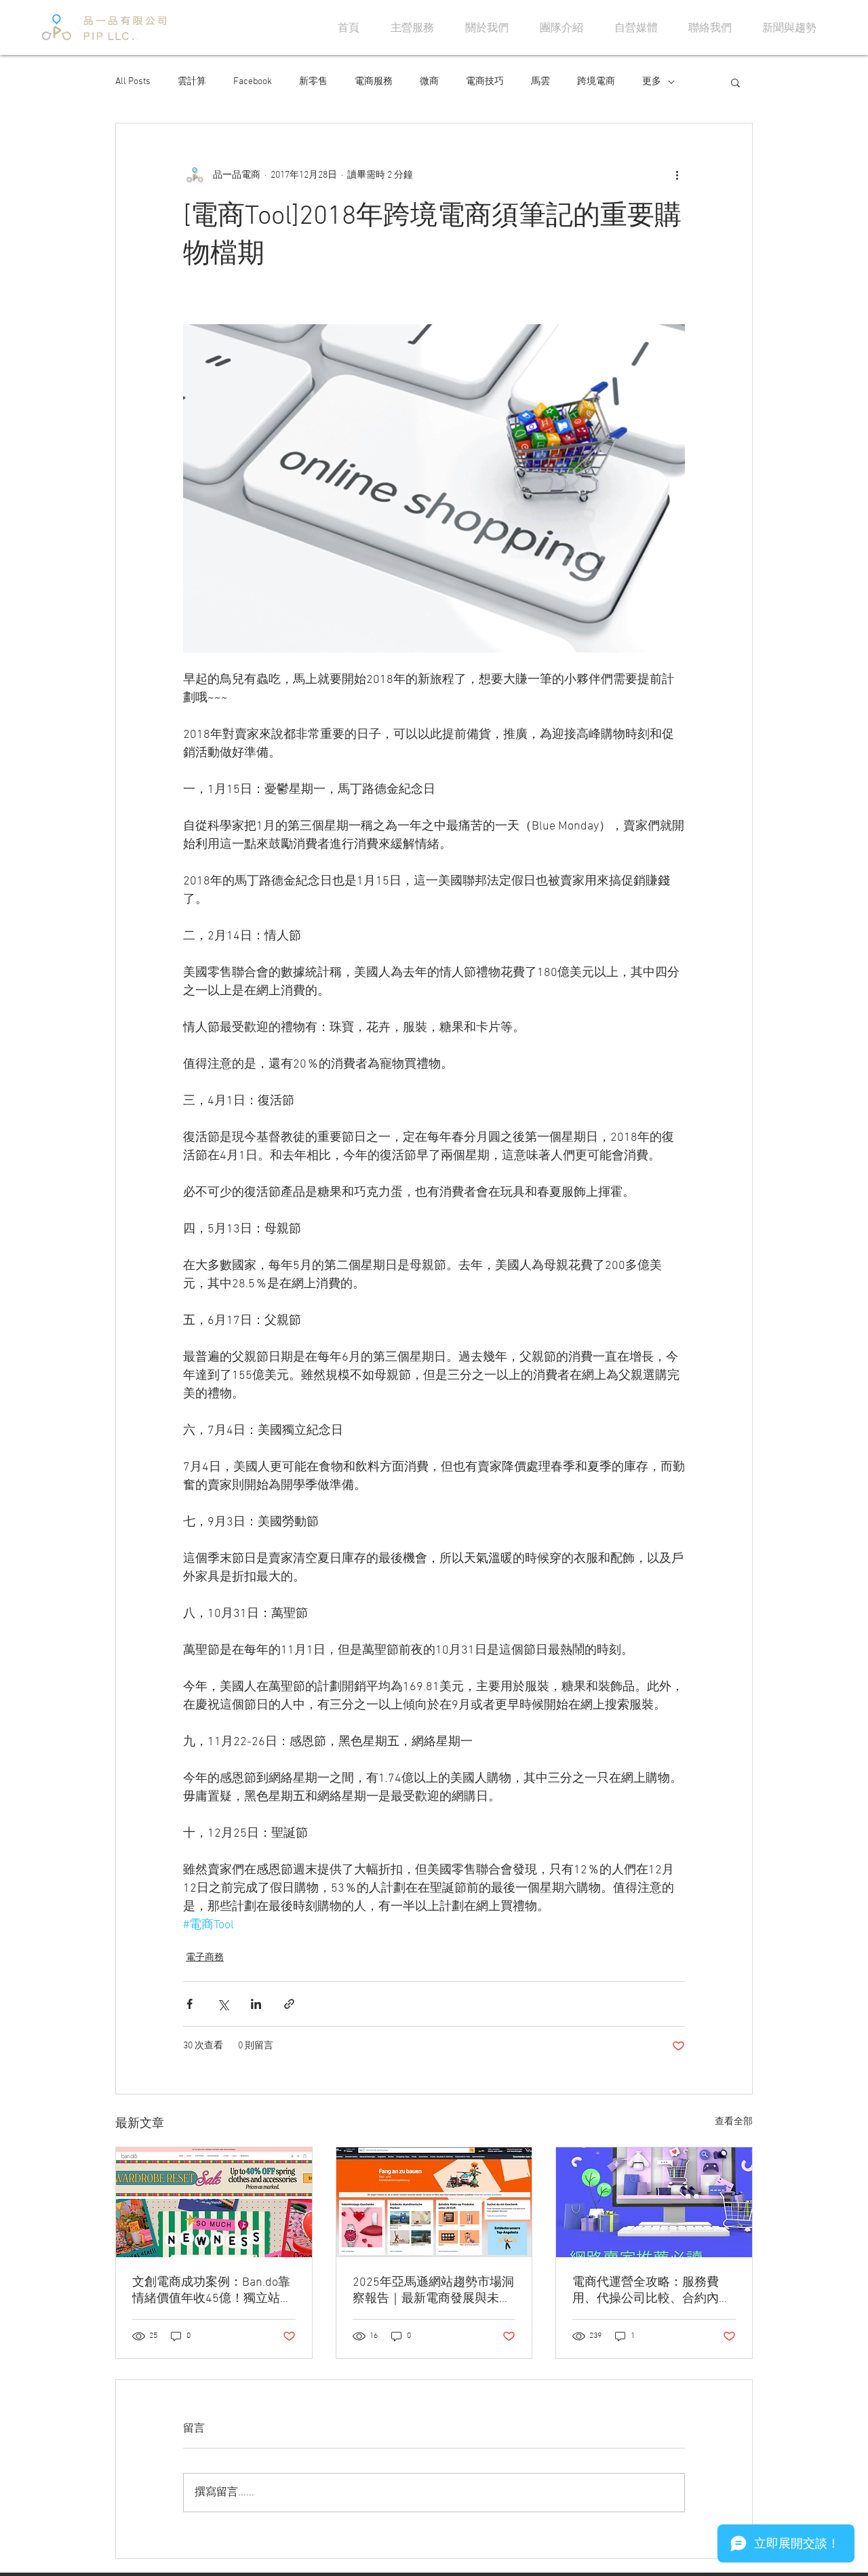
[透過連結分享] (289, 2004)
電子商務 (205, 1958)
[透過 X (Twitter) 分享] (223, 2004)
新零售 (313, 82)
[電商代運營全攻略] (654, 2202)
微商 (429, 82)
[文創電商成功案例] (214, 2202)
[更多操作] (677, 175)
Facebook (253, 82)
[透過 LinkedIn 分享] (256, 2004)
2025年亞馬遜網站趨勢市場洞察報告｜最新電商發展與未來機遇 (433, 2291)
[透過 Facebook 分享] (190, 2004)
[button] (735, 82)
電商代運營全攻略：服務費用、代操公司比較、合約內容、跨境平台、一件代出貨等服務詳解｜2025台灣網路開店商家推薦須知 (653, 2291)
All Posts (133, 82)
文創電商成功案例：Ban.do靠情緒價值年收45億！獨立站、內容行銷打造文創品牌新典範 (212, 2291)
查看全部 (734, 2122)
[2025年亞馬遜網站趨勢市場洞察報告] (434, 2202)
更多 (652, 82)
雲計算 (192, 82)
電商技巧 (485, 82)
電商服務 (374, 82)
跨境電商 (596, 82)
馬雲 (540, 82)
